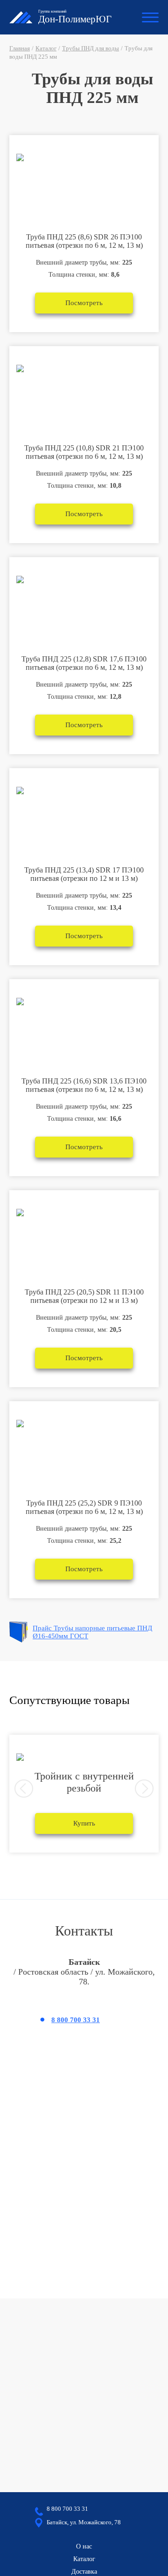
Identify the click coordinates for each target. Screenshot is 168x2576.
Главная (20, 48)
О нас (84, 2546)
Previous (24, 1789)
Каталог (46, 48)
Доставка (84, 2572)
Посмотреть (84, 303)
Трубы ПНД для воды (91, 48)
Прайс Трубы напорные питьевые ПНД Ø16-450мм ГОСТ (92, 1632)
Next (144, 1789)
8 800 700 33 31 (76, 2020)
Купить (84, 1823)
